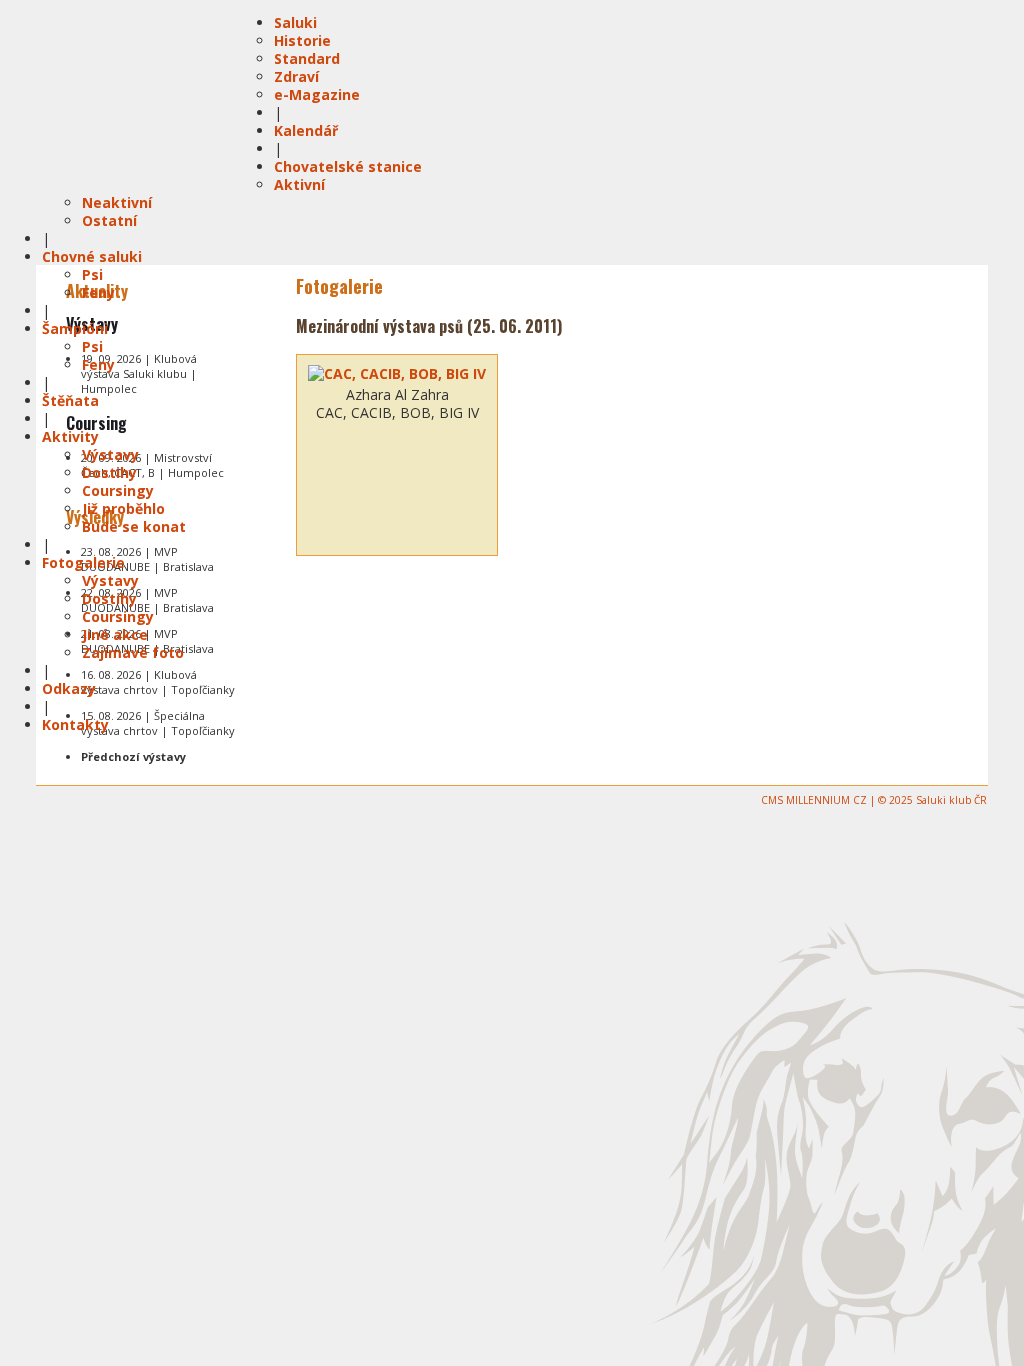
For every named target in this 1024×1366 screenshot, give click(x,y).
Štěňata (70, 400)
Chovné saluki (92, 256)
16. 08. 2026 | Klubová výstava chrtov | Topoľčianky (158, 682)
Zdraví (296, 76)
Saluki (295, 22)
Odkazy (69, 688)
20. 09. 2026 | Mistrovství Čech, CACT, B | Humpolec (152, 465)
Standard (307, 58)
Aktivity (70, 436)
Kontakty (75, 724)
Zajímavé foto (133, 652)
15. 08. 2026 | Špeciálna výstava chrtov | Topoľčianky (158, 723)
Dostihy (109, 472)
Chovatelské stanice (348, 166)
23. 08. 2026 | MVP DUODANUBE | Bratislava (147, 559)
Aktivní (299, 184)
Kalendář (306, 130)
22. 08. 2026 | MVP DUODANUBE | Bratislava (147, 600)
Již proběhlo (123, 508)
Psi (92, 274)
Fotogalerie (83, 562)
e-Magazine (317, 94)
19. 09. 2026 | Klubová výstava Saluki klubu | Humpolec (139, 373)
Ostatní (109, 220)
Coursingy (118, 490)
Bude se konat (134, 526)
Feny (98, 292)
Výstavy (110, 454)
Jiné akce (115, 634)
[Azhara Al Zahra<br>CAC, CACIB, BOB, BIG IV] (397, 374)
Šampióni (75, 328)
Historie (302, 40)
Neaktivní (117, 202)
